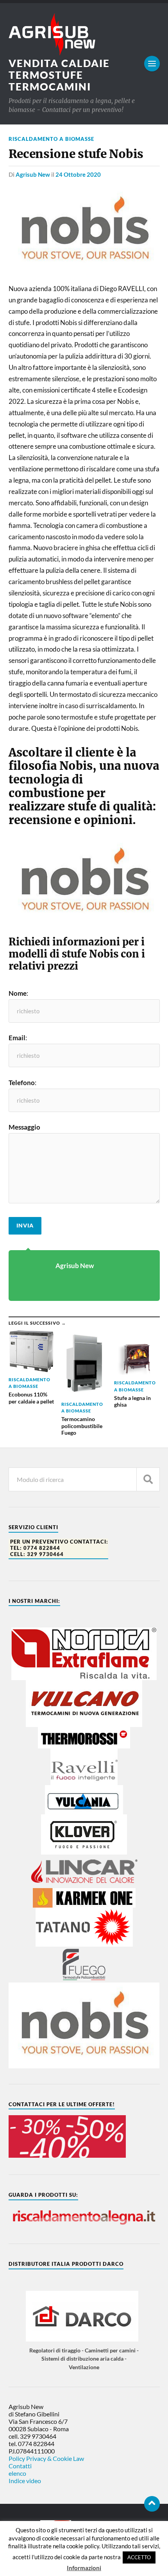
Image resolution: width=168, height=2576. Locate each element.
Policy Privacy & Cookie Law (46, 2458)
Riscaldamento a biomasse (51, 139)
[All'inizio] (152, 2504)
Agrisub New (33, 174)
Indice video (25, 2481)
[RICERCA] (148, 1479)
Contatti (20, 2466)
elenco (17, 2473)
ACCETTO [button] (139, 2557)
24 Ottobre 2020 (78, 174)
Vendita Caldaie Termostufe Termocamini (59, 75)
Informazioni (84, 2568)
